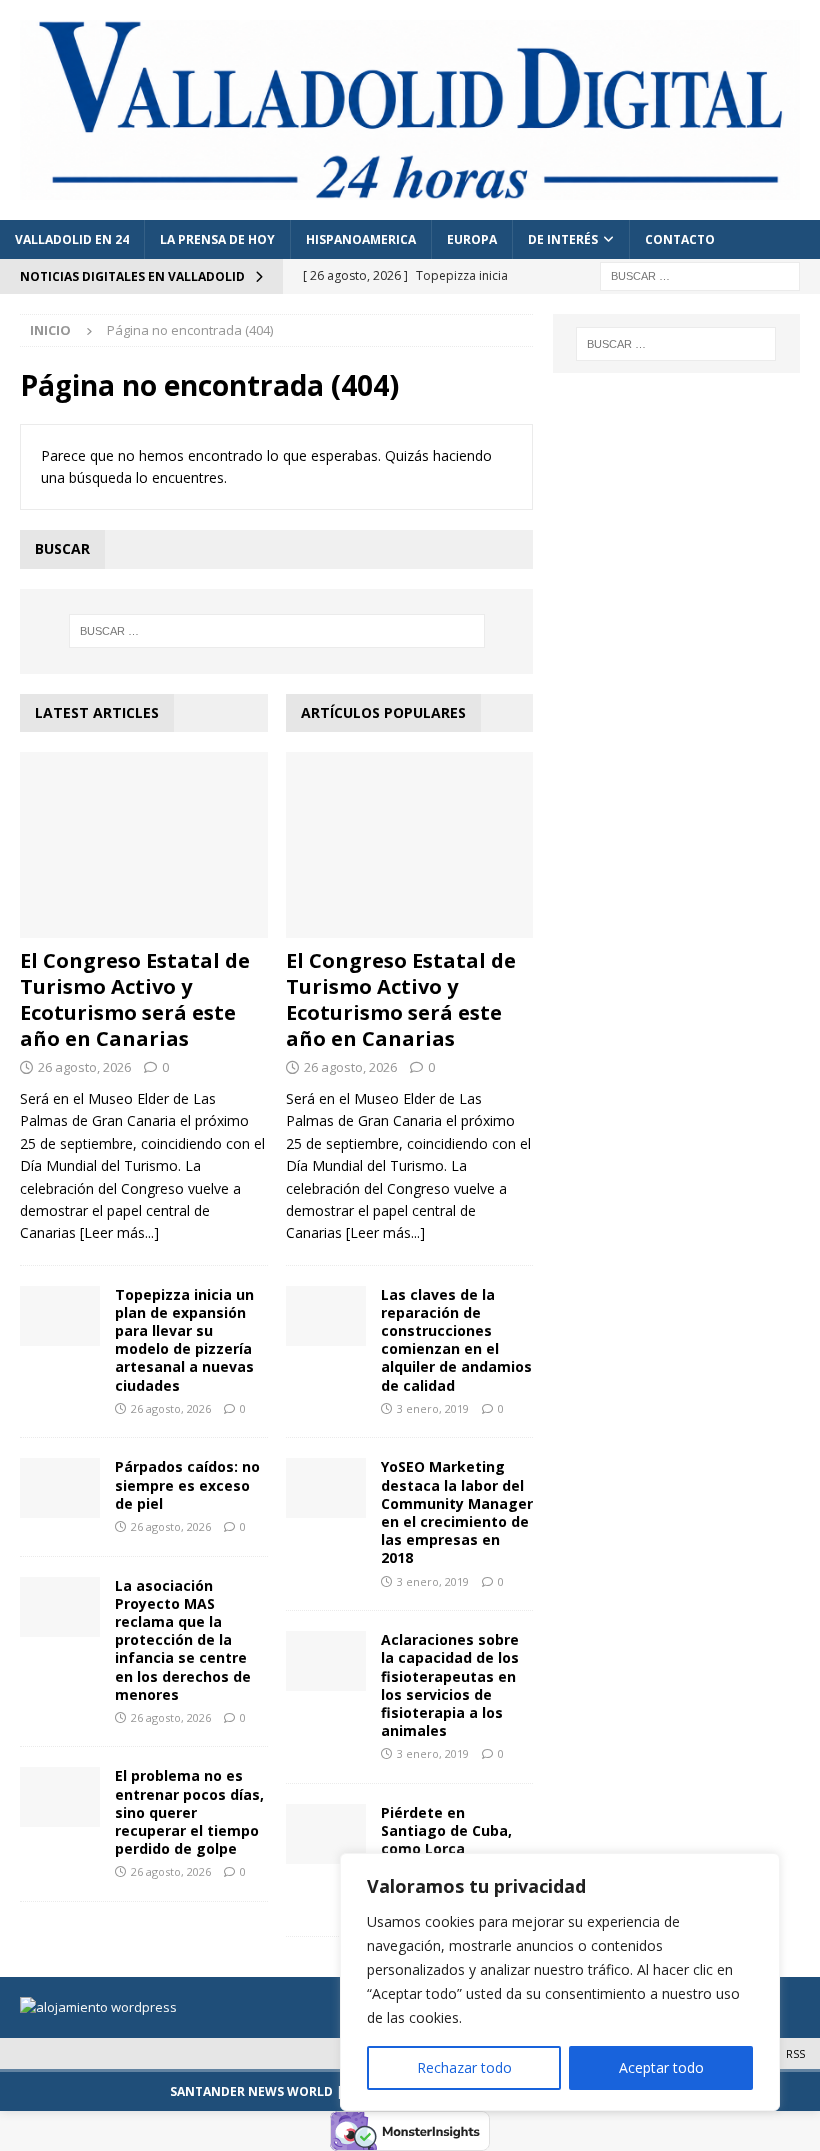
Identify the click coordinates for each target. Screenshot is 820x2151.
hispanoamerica (361, 239)
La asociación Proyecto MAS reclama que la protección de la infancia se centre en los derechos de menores (183, 1640)
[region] (560, 1982)
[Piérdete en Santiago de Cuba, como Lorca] (326, 1834)
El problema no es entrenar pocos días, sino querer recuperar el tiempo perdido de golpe (189, 1812)
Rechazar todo (464, 2067)
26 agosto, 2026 (84, 1067)
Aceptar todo (661, 2067)
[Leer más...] (119, 1232)
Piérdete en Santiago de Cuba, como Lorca (446, 1830)
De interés (563, 239)
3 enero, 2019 (433, 1408)
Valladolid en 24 (72, 239)
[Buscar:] (700, 275)
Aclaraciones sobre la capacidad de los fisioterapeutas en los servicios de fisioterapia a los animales (450, 1685)
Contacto (680, 239)
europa (472, 239)
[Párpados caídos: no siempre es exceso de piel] (60, 1488)
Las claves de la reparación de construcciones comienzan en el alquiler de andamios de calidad (456, 1340)
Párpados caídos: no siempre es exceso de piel (187, 1484)
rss (795, 2053)
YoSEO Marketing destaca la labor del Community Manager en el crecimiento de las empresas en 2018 (457, 1512)
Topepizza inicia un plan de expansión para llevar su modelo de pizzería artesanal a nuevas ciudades (184, 1340)
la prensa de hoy (217, 239)
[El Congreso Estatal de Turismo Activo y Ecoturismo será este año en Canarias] (144, 845)
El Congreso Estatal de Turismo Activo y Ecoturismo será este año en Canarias (135, 999)
